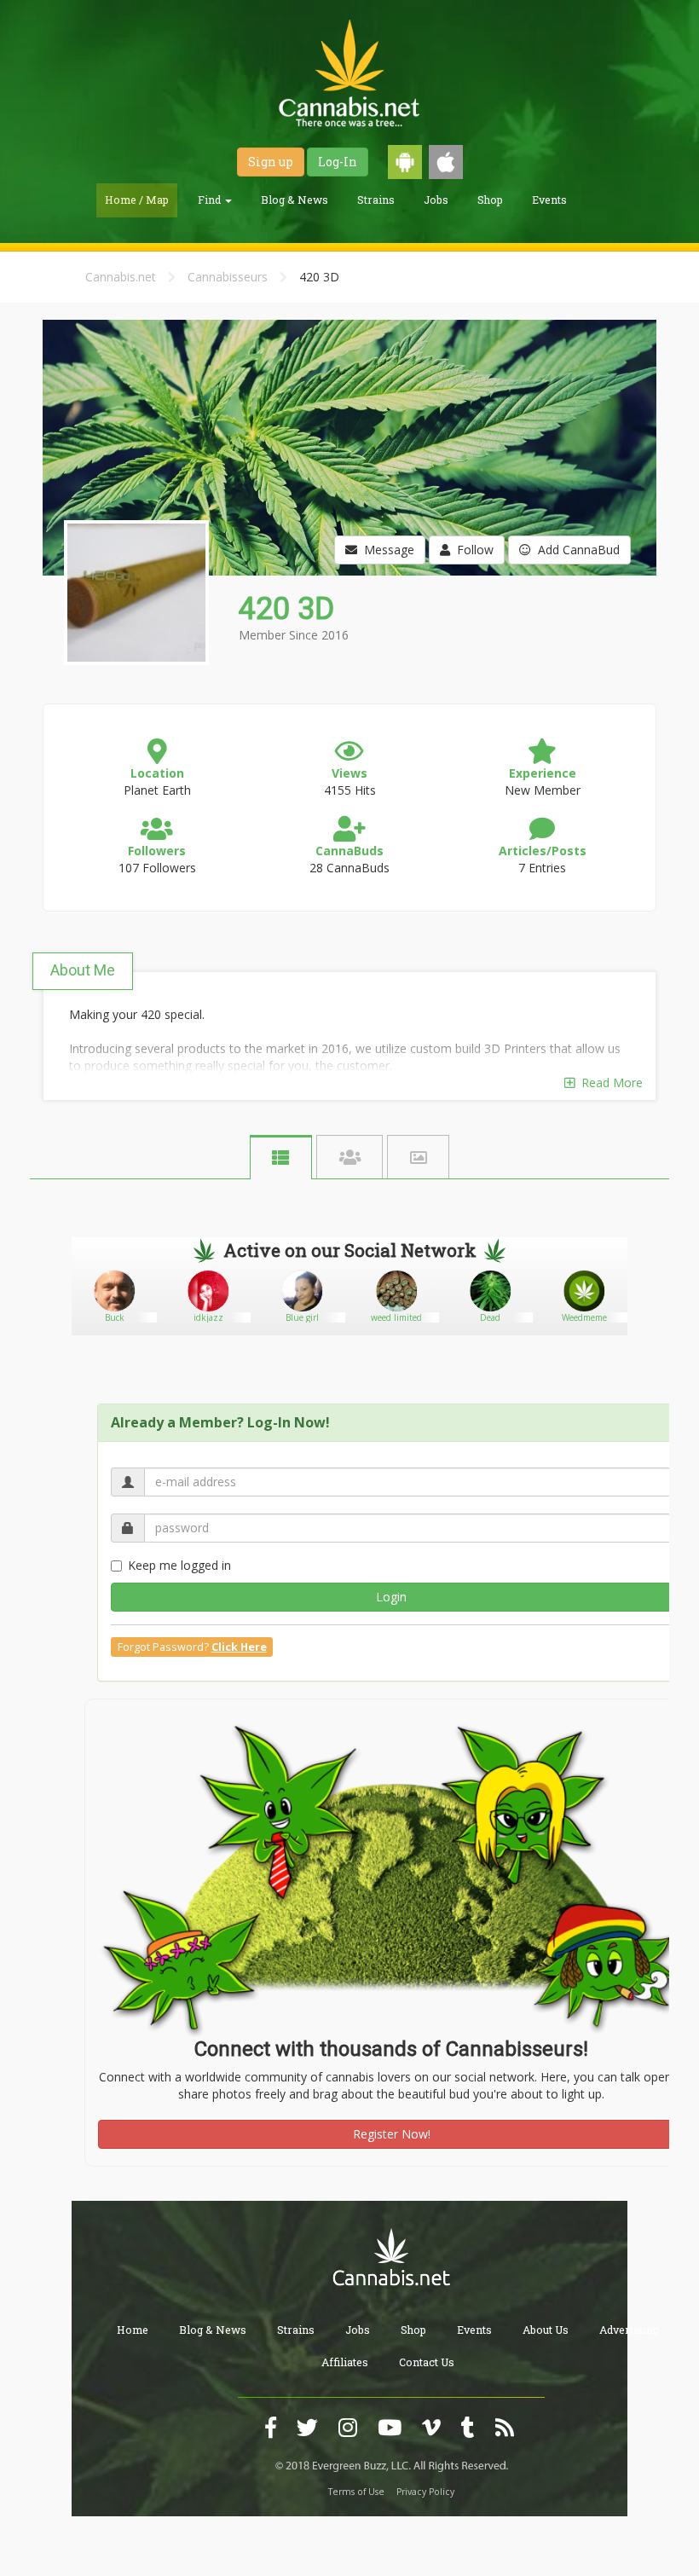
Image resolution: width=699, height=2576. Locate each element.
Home (133, 2330)
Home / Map (137, 200)
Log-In (338, 162)
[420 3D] (134, 677)
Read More (609, 1082)
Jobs (436, 200)
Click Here (239, 1647)
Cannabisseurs (228, 277)
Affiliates (345, 2362)
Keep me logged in (179, 1565)
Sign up (271, 162)
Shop (490, 200)
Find (211, 200)
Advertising (629, 2330)
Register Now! (392, 2134)
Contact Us (427, 2362)
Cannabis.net (121, 277)
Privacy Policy (425, 2492)
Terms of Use (356, 2492)
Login (391, 1597)
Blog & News (295, 200)
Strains (376, 200)
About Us (546, 2330)
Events (549, 200)
